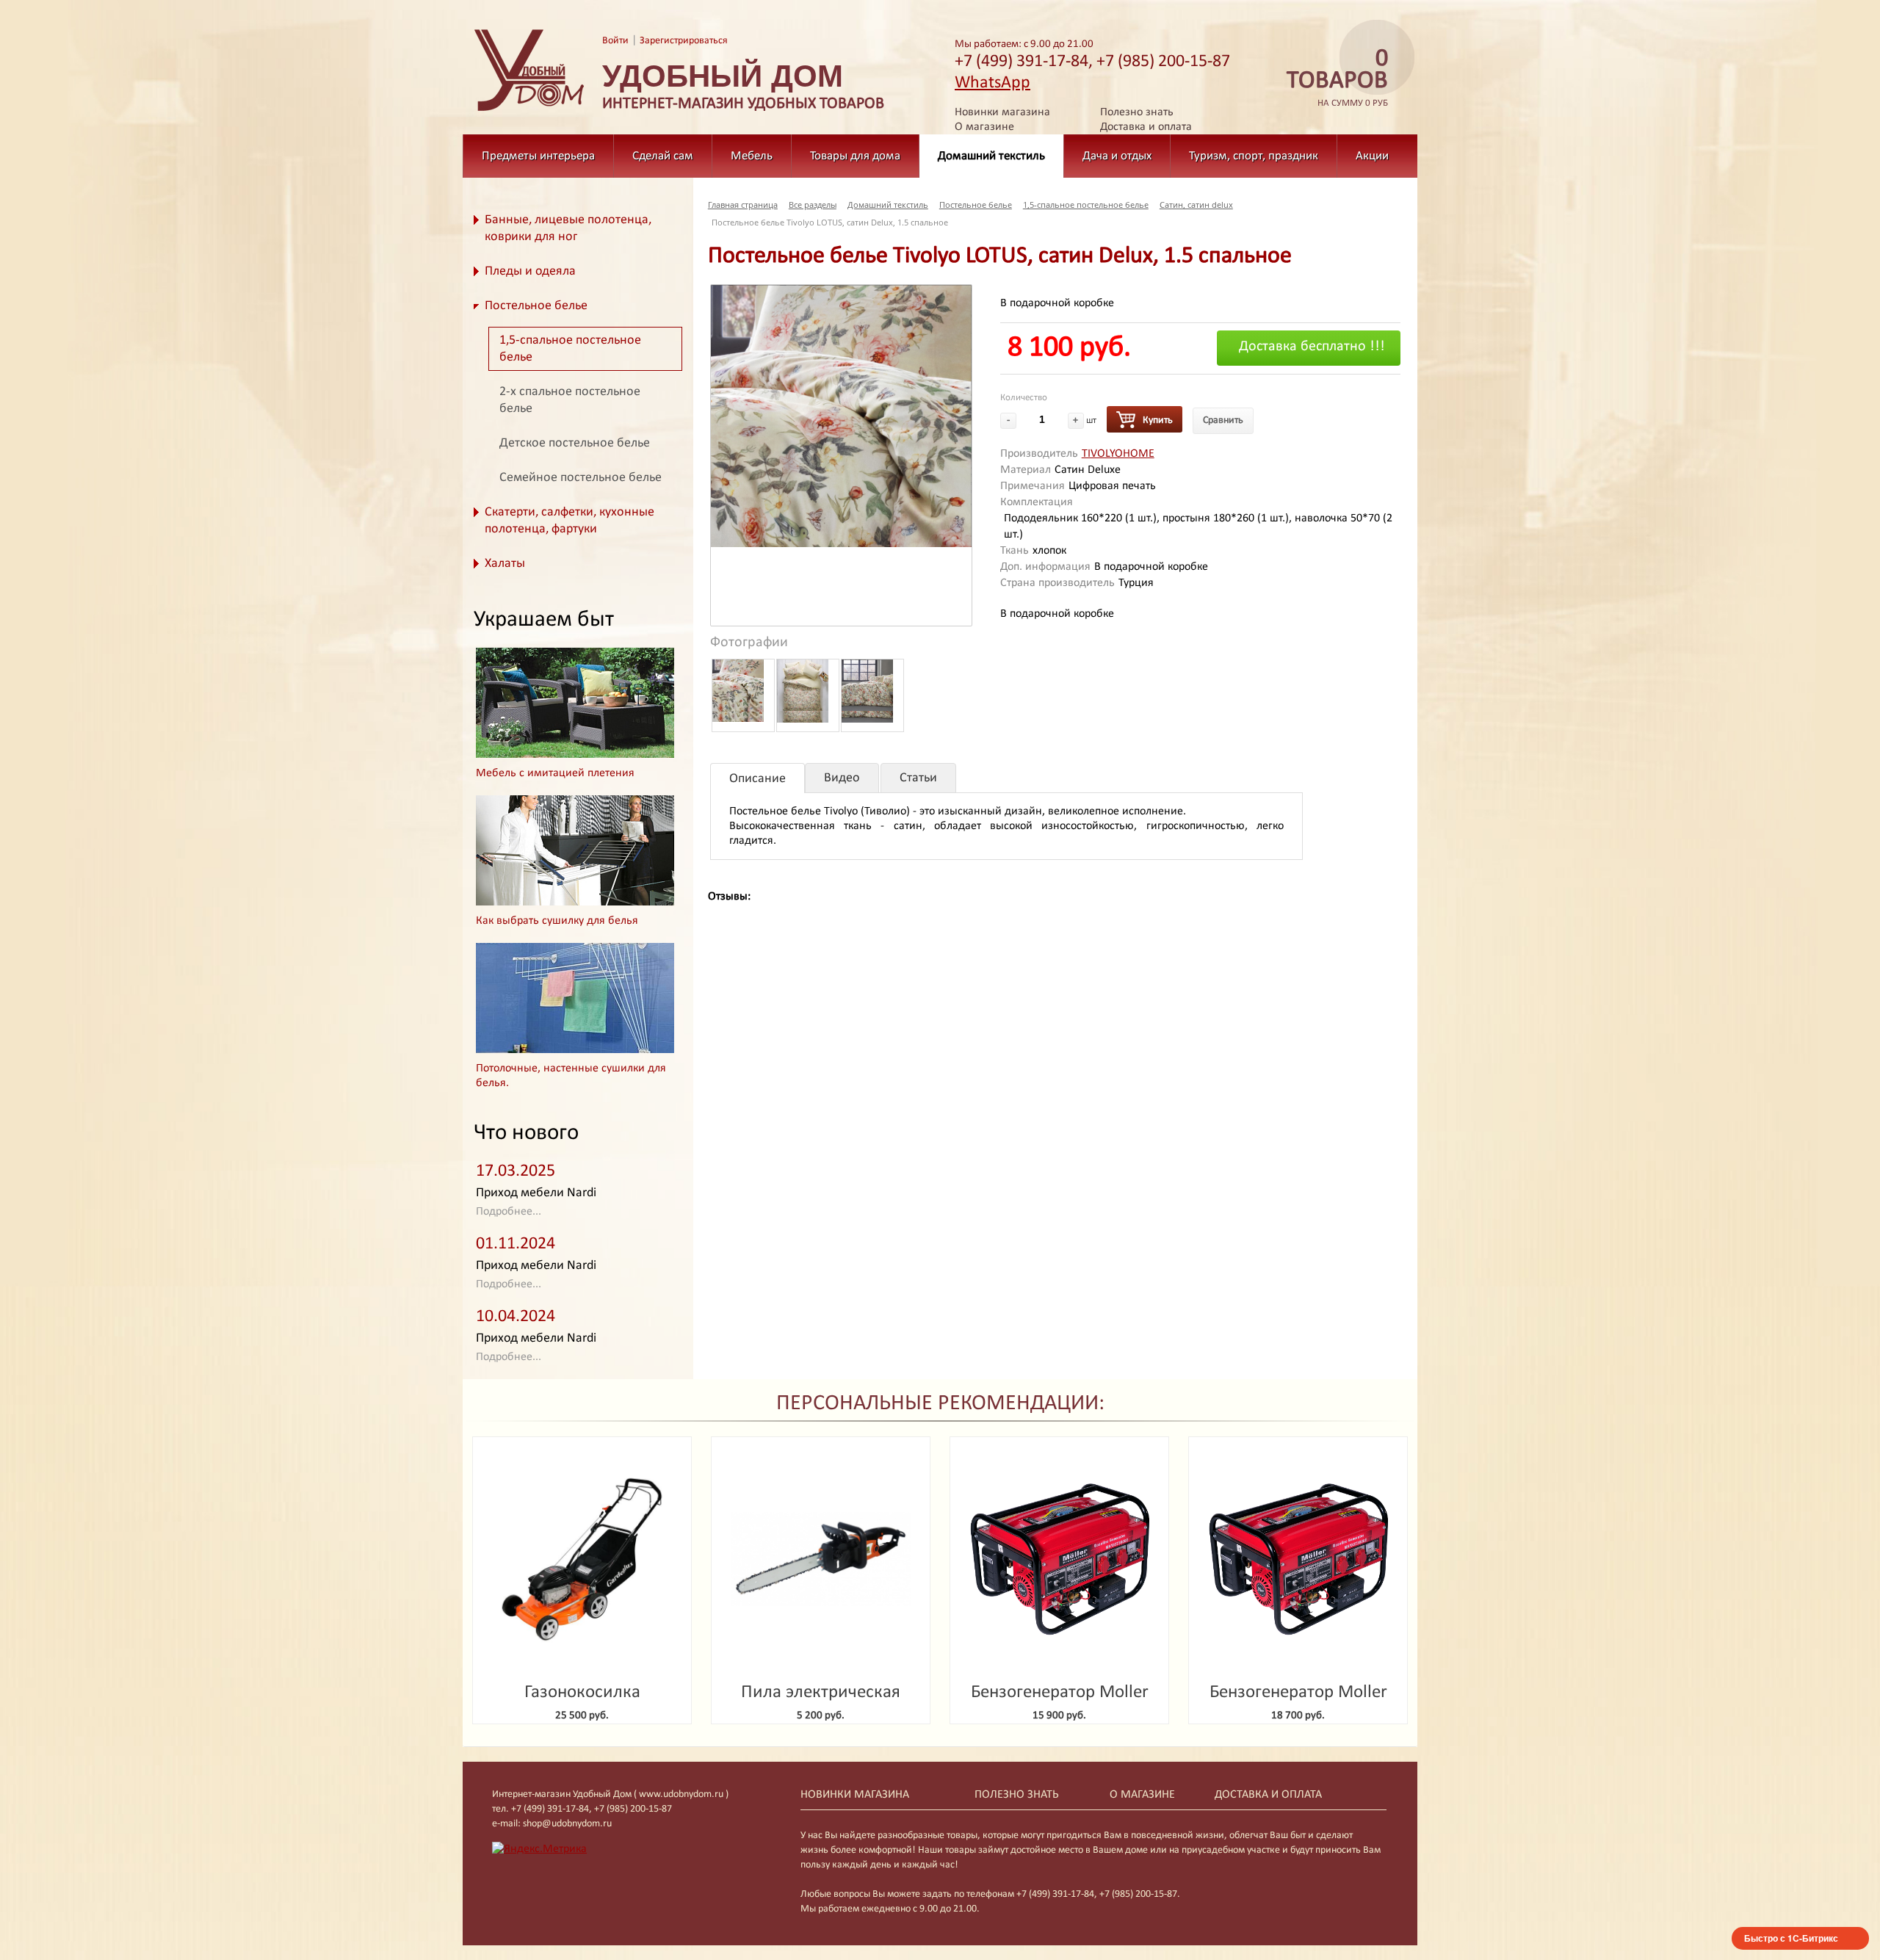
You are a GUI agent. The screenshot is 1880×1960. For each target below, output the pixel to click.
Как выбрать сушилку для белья (557, 921)
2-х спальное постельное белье (570, 400)
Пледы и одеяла (530, 271)
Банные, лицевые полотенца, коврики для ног (568, 228)
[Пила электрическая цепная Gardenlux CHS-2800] (821, 1559)
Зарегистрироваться (684, 41)
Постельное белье (536, 306)
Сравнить (1223, 420)
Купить (1158, 420)
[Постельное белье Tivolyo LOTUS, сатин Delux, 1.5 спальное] (841, 416)
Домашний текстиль (991, 156)
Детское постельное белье (575, 443)
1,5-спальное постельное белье (570, 349)
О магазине (984, 127)
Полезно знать (1137, 112)
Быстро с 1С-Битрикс (1791, 1938)
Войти (615, 41)
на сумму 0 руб (1337, 78)
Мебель (752, 156)
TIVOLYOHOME (1118, 454)
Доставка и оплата (1146, 127)
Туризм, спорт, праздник (1254, 156)
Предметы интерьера (538, 156)
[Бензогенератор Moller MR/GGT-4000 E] (1298, 1559)
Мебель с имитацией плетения (555, 773)
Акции (1372, 156)
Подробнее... (509, 1212)
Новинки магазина (1002, 112)
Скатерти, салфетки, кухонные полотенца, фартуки (570, 521)
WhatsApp (993, 83)
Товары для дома (855, 156)
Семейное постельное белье (581, 478)
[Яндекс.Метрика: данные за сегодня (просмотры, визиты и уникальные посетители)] (539, 1849)
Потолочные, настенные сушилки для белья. (571, 1076)
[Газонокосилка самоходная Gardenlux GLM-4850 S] (582, 1559)
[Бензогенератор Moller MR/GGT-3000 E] (1059, 1559)
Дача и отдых (1117, 156)
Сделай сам (663, 156)
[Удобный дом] (529, 112)
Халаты (505, 564)
